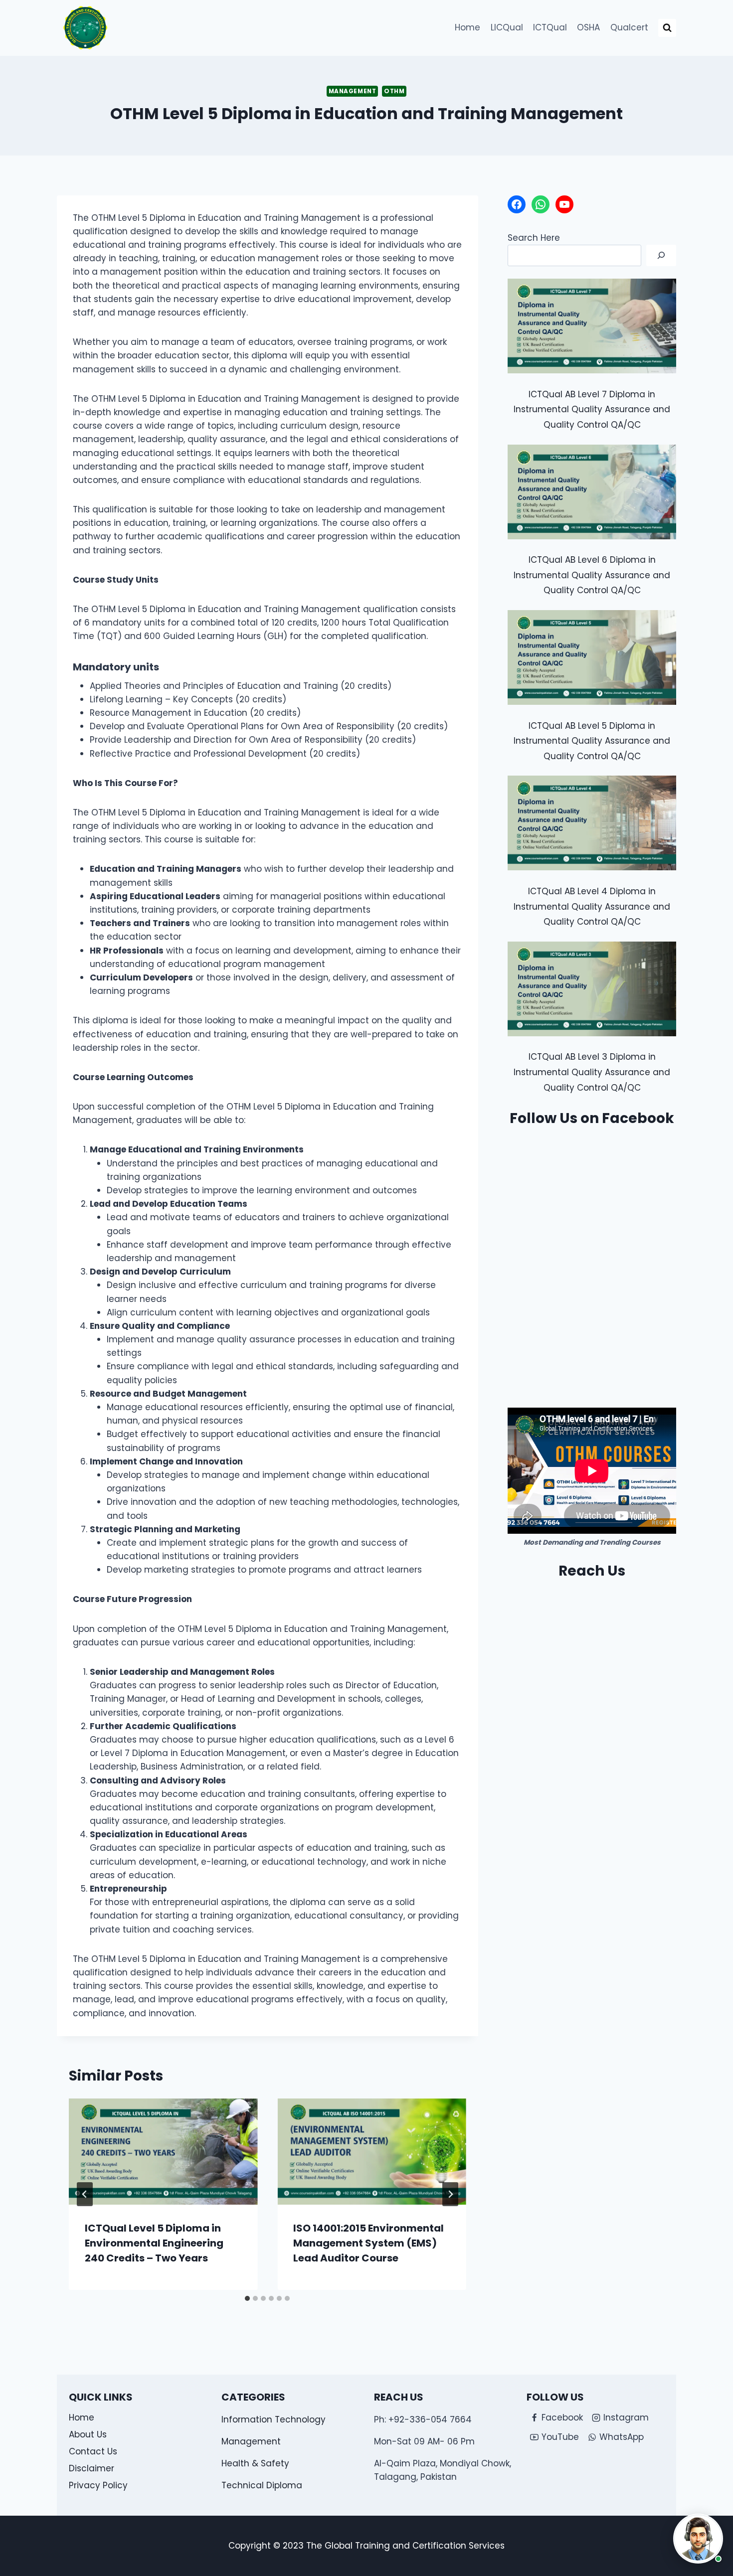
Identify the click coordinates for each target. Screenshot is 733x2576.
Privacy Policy (98, 2485)
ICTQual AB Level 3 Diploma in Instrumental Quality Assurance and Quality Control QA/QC (592, 1072)
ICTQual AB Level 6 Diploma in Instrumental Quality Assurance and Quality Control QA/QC (592, 575)
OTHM (394, 91)
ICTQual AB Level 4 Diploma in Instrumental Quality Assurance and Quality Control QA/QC (592, 906)
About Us (88, 2434)
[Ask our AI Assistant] (698, 2539)
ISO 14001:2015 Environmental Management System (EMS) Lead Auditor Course (368, 2243)
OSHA (588, 27)
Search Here (534, 238)
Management (353, 91)
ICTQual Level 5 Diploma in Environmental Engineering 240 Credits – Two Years (154, 2243)
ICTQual (550, 27)
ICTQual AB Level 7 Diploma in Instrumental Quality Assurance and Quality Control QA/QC (592, 409)
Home (467, 27)
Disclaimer (92, 2468)
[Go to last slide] (85, 2194)
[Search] (661, 255)
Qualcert (629, 27)
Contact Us (93, 2451)
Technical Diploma (262, 2485)
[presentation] (163, 2152)
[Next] (450, 2194)
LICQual (507, 27)
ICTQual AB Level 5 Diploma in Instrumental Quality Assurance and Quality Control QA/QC (592, 741)
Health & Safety (255, 2463)
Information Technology (274, 2419)
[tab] (247, 2298)
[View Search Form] (667, 28)
